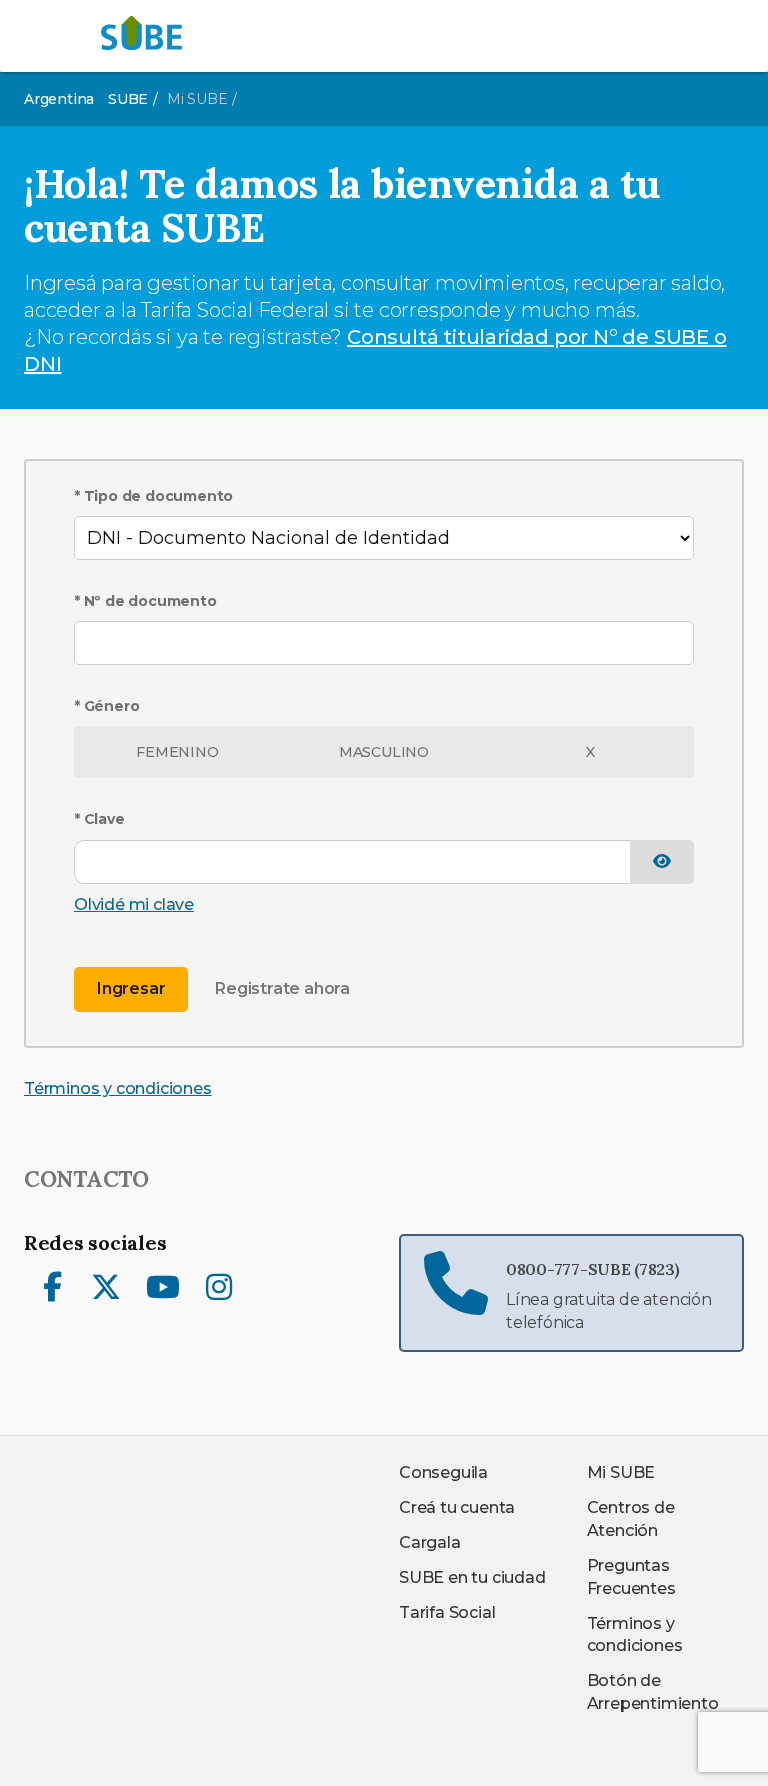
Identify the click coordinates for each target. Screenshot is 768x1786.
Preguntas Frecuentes (631, 1577)
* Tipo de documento (153, 496)
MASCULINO (384, 752)
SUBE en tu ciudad (472, 1577)
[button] (662, 862)
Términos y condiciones (118, 1088)
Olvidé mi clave (134, 904)
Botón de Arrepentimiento (653, 1692)
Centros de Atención (631, 1519)
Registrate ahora (282, 988)
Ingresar (131, 988)
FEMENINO (177, 752)
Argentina (59, 99)
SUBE (128, 99)
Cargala (430, 1542)
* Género (106, 706)
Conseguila (443, 1472)
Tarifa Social (447, 1612)
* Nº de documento (145, 601)
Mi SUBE (621, 1472)
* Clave (99, 819)
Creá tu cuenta (457, 1507)
